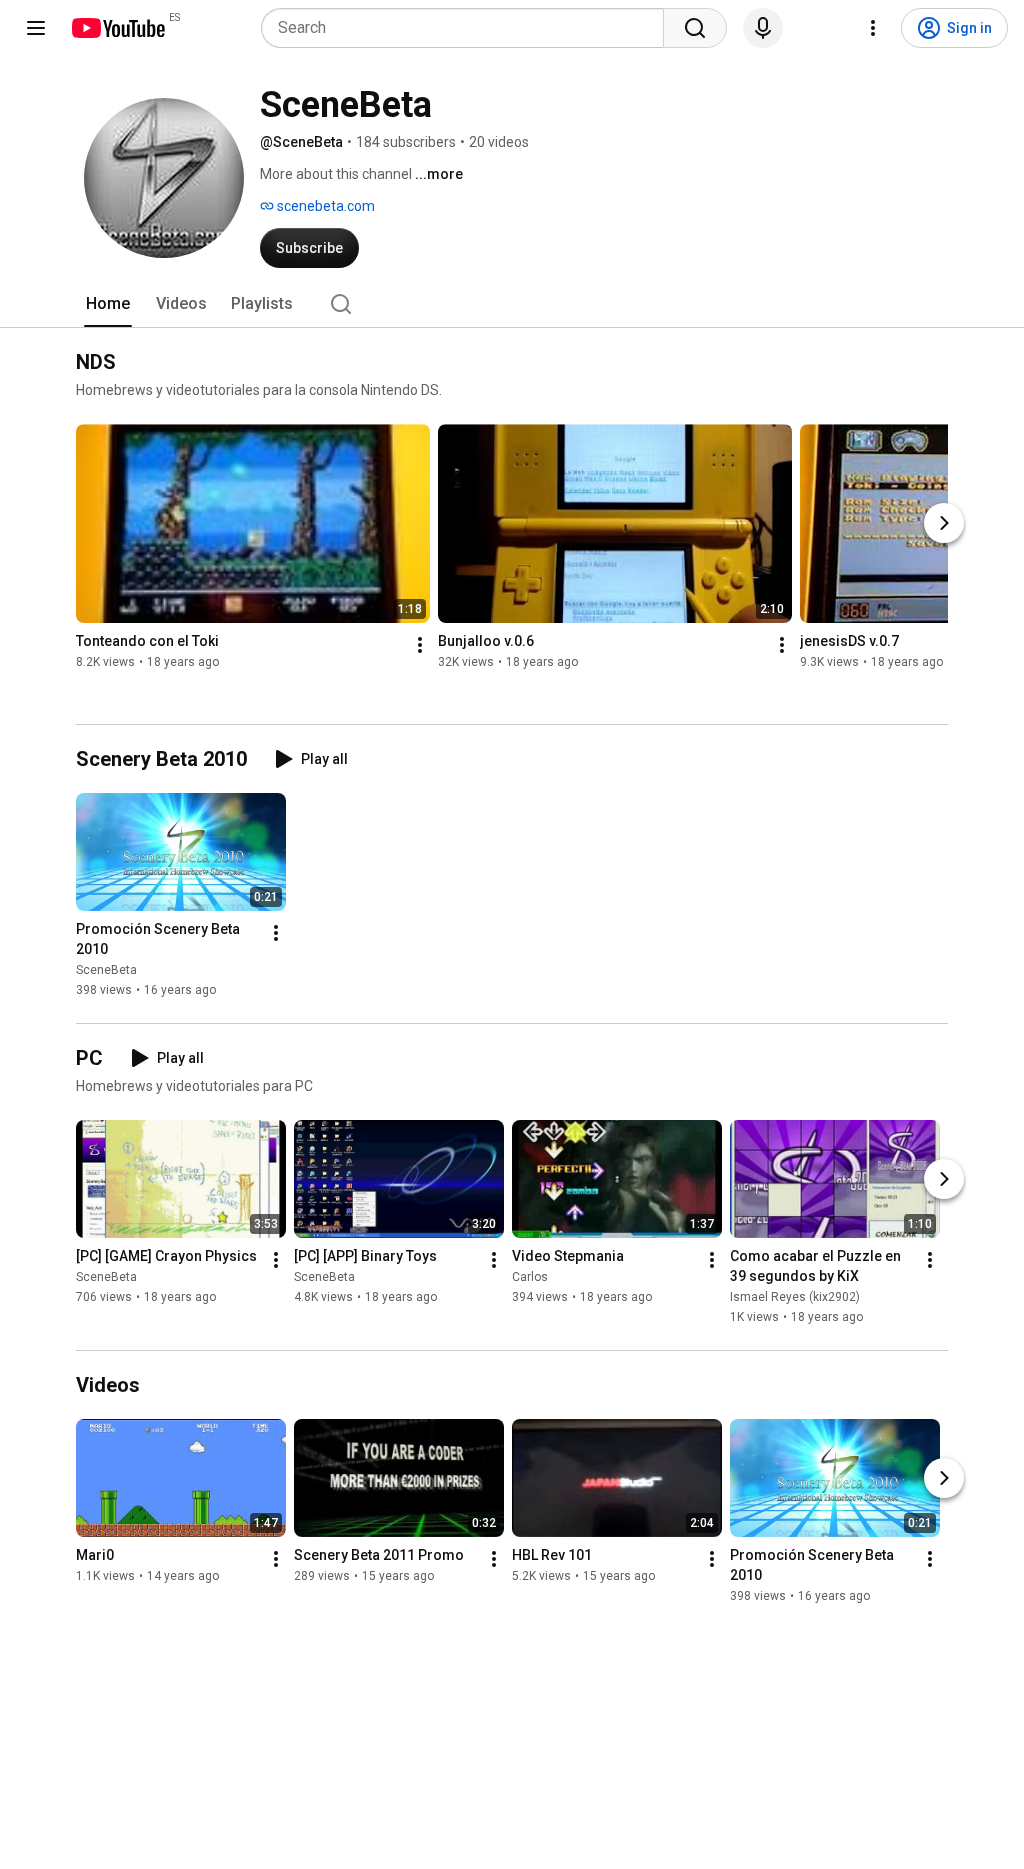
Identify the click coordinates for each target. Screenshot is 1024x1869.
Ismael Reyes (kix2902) (795, 1297)
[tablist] (512, 304)
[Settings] (873, 28)
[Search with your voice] (763, 28)
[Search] (695, 28)
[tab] (108, 304)
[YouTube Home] (117, 28)
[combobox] (468, 28)
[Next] (944, 523)
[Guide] (36, 28)
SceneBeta (106, 970)
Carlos (530, 1277)
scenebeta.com (324, 206)
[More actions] (420, 645)
